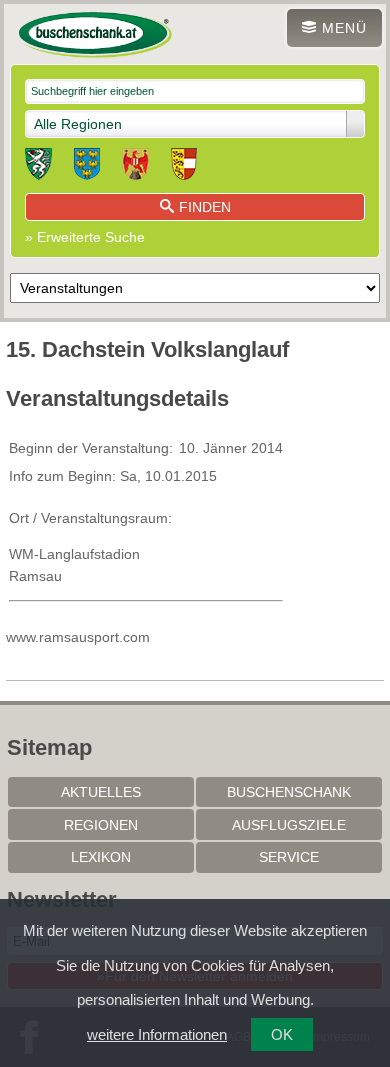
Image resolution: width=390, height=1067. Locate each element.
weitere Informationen (157, 1034)
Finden (205, 207)
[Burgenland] (135, 167)
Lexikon (101, 857)
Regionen (101, 825)
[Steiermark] (38, 167)
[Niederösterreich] (87, 167)
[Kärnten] (184, 167)
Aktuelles (101, 792)
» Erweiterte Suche (85, 237)
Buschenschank (289, 792)
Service (289, 857)
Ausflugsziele (289, 825)
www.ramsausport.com (78, 637)
